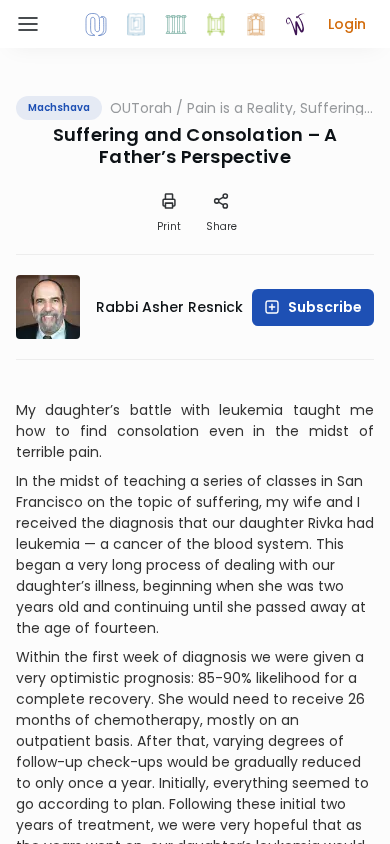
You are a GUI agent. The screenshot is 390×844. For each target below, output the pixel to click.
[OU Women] (296, 24)
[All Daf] (256, 24)
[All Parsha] (216, 24)
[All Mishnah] (136, 24)
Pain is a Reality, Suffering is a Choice (275, 108)
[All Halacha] (176, 24)
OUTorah (141, 108)
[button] (347, 24)
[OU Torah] (96, 24)
